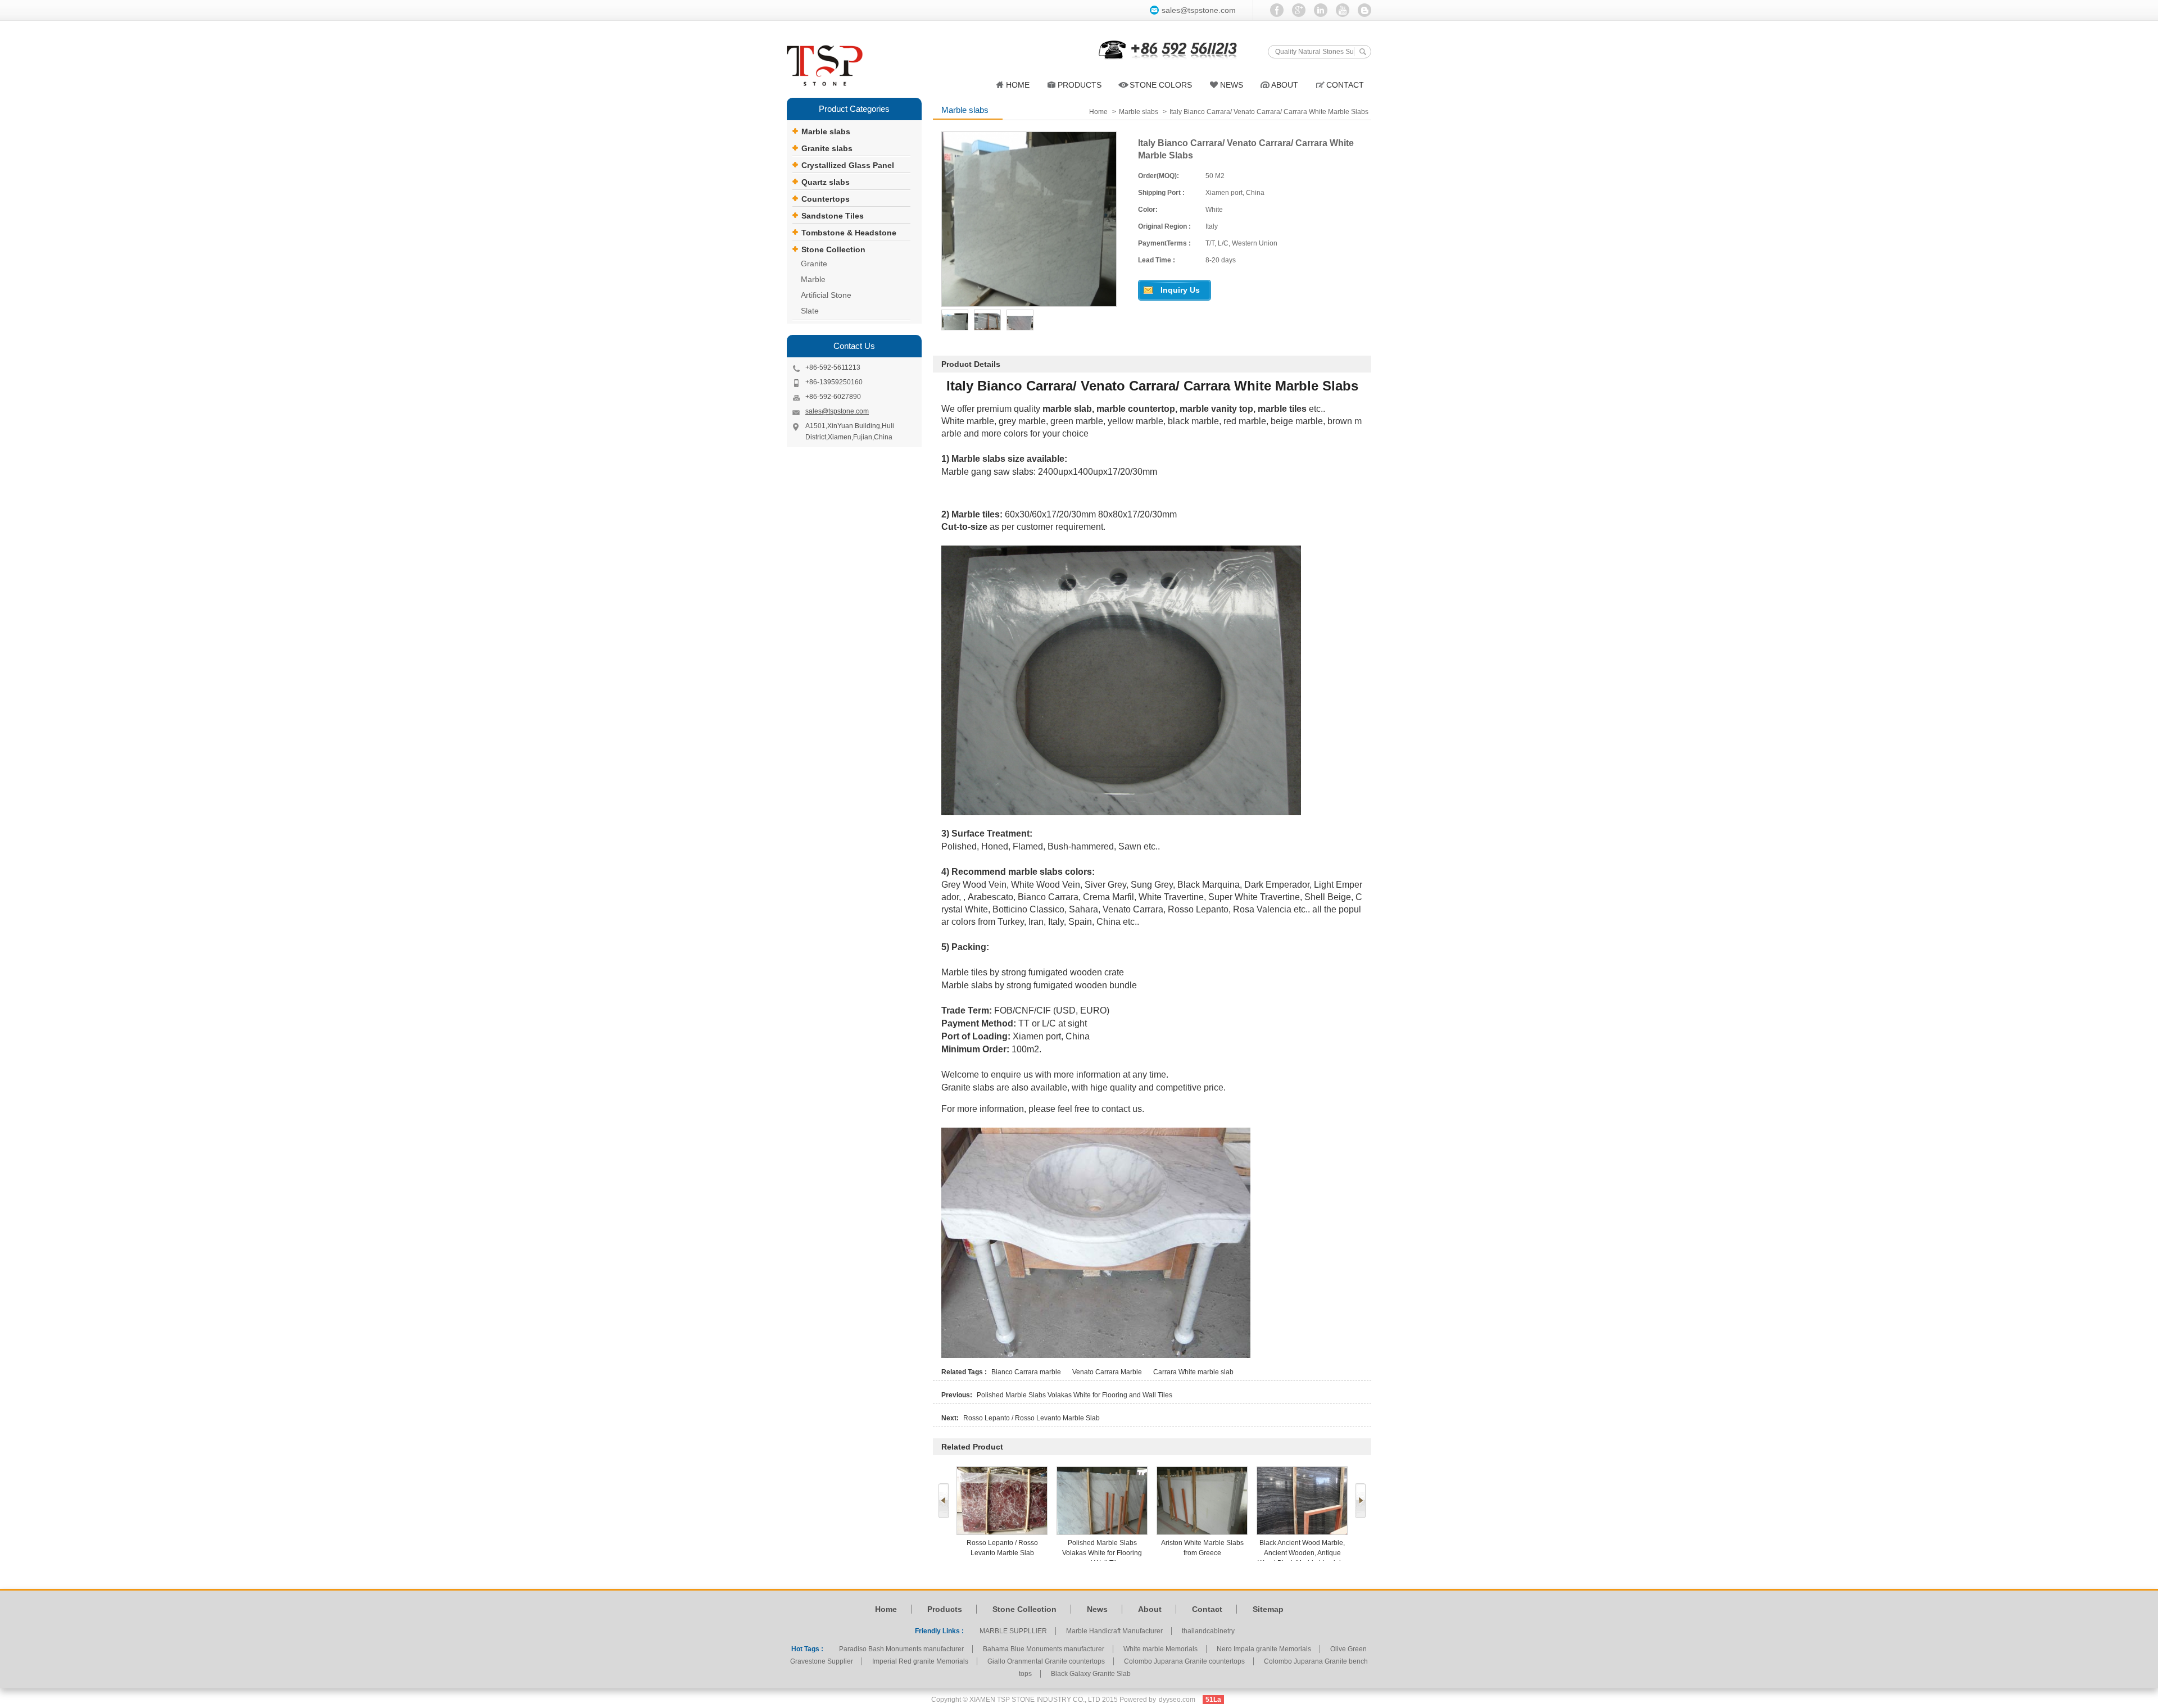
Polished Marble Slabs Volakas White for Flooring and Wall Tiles (1075, 1395)
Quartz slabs (826, 182)
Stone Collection (833, 249)
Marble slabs (826, 131)
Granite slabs (827, 148)
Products (1080, 85)
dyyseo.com (1177, 1700)
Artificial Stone (826, 295)
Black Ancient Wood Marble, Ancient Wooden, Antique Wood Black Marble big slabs (1202, 1553)
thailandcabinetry (1208, 1631)
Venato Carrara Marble (1107, 1372)
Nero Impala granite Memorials (1264, 1649)
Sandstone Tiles (833, 216)
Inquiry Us (1180, 290)
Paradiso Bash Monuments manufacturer (901, 1649)
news (1232, 85)
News (1097, 1609)
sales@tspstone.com (1199, 10)
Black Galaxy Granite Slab (1091, 1674)
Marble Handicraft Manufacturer (1114, 1631)
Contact (1345, 85)
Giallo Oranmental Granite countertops (1046, 1661)
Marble (813, 279)
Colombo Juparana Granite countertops (1184, 1661)
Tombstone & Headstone (849, 233)
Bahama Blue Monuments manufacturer (1044, 1649)
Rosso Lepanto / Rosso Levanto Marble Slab (1032, 1418)
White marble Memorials (1160, 1649)
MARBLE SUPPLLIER (1013, 1631)
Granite (814, 264)
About (1285, 85)
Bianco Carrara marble (1026, 1372)
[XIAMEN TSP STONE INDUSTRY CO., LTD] (832, 66)
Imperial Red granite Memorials (920, 1661)
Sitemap (1268, 1609)
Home (1018, 85)
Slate (810, 311)
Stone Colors (1161, 85)
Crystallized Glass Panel (848, 165)
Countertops (826, 199)
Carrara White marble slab (1193, 1372)
